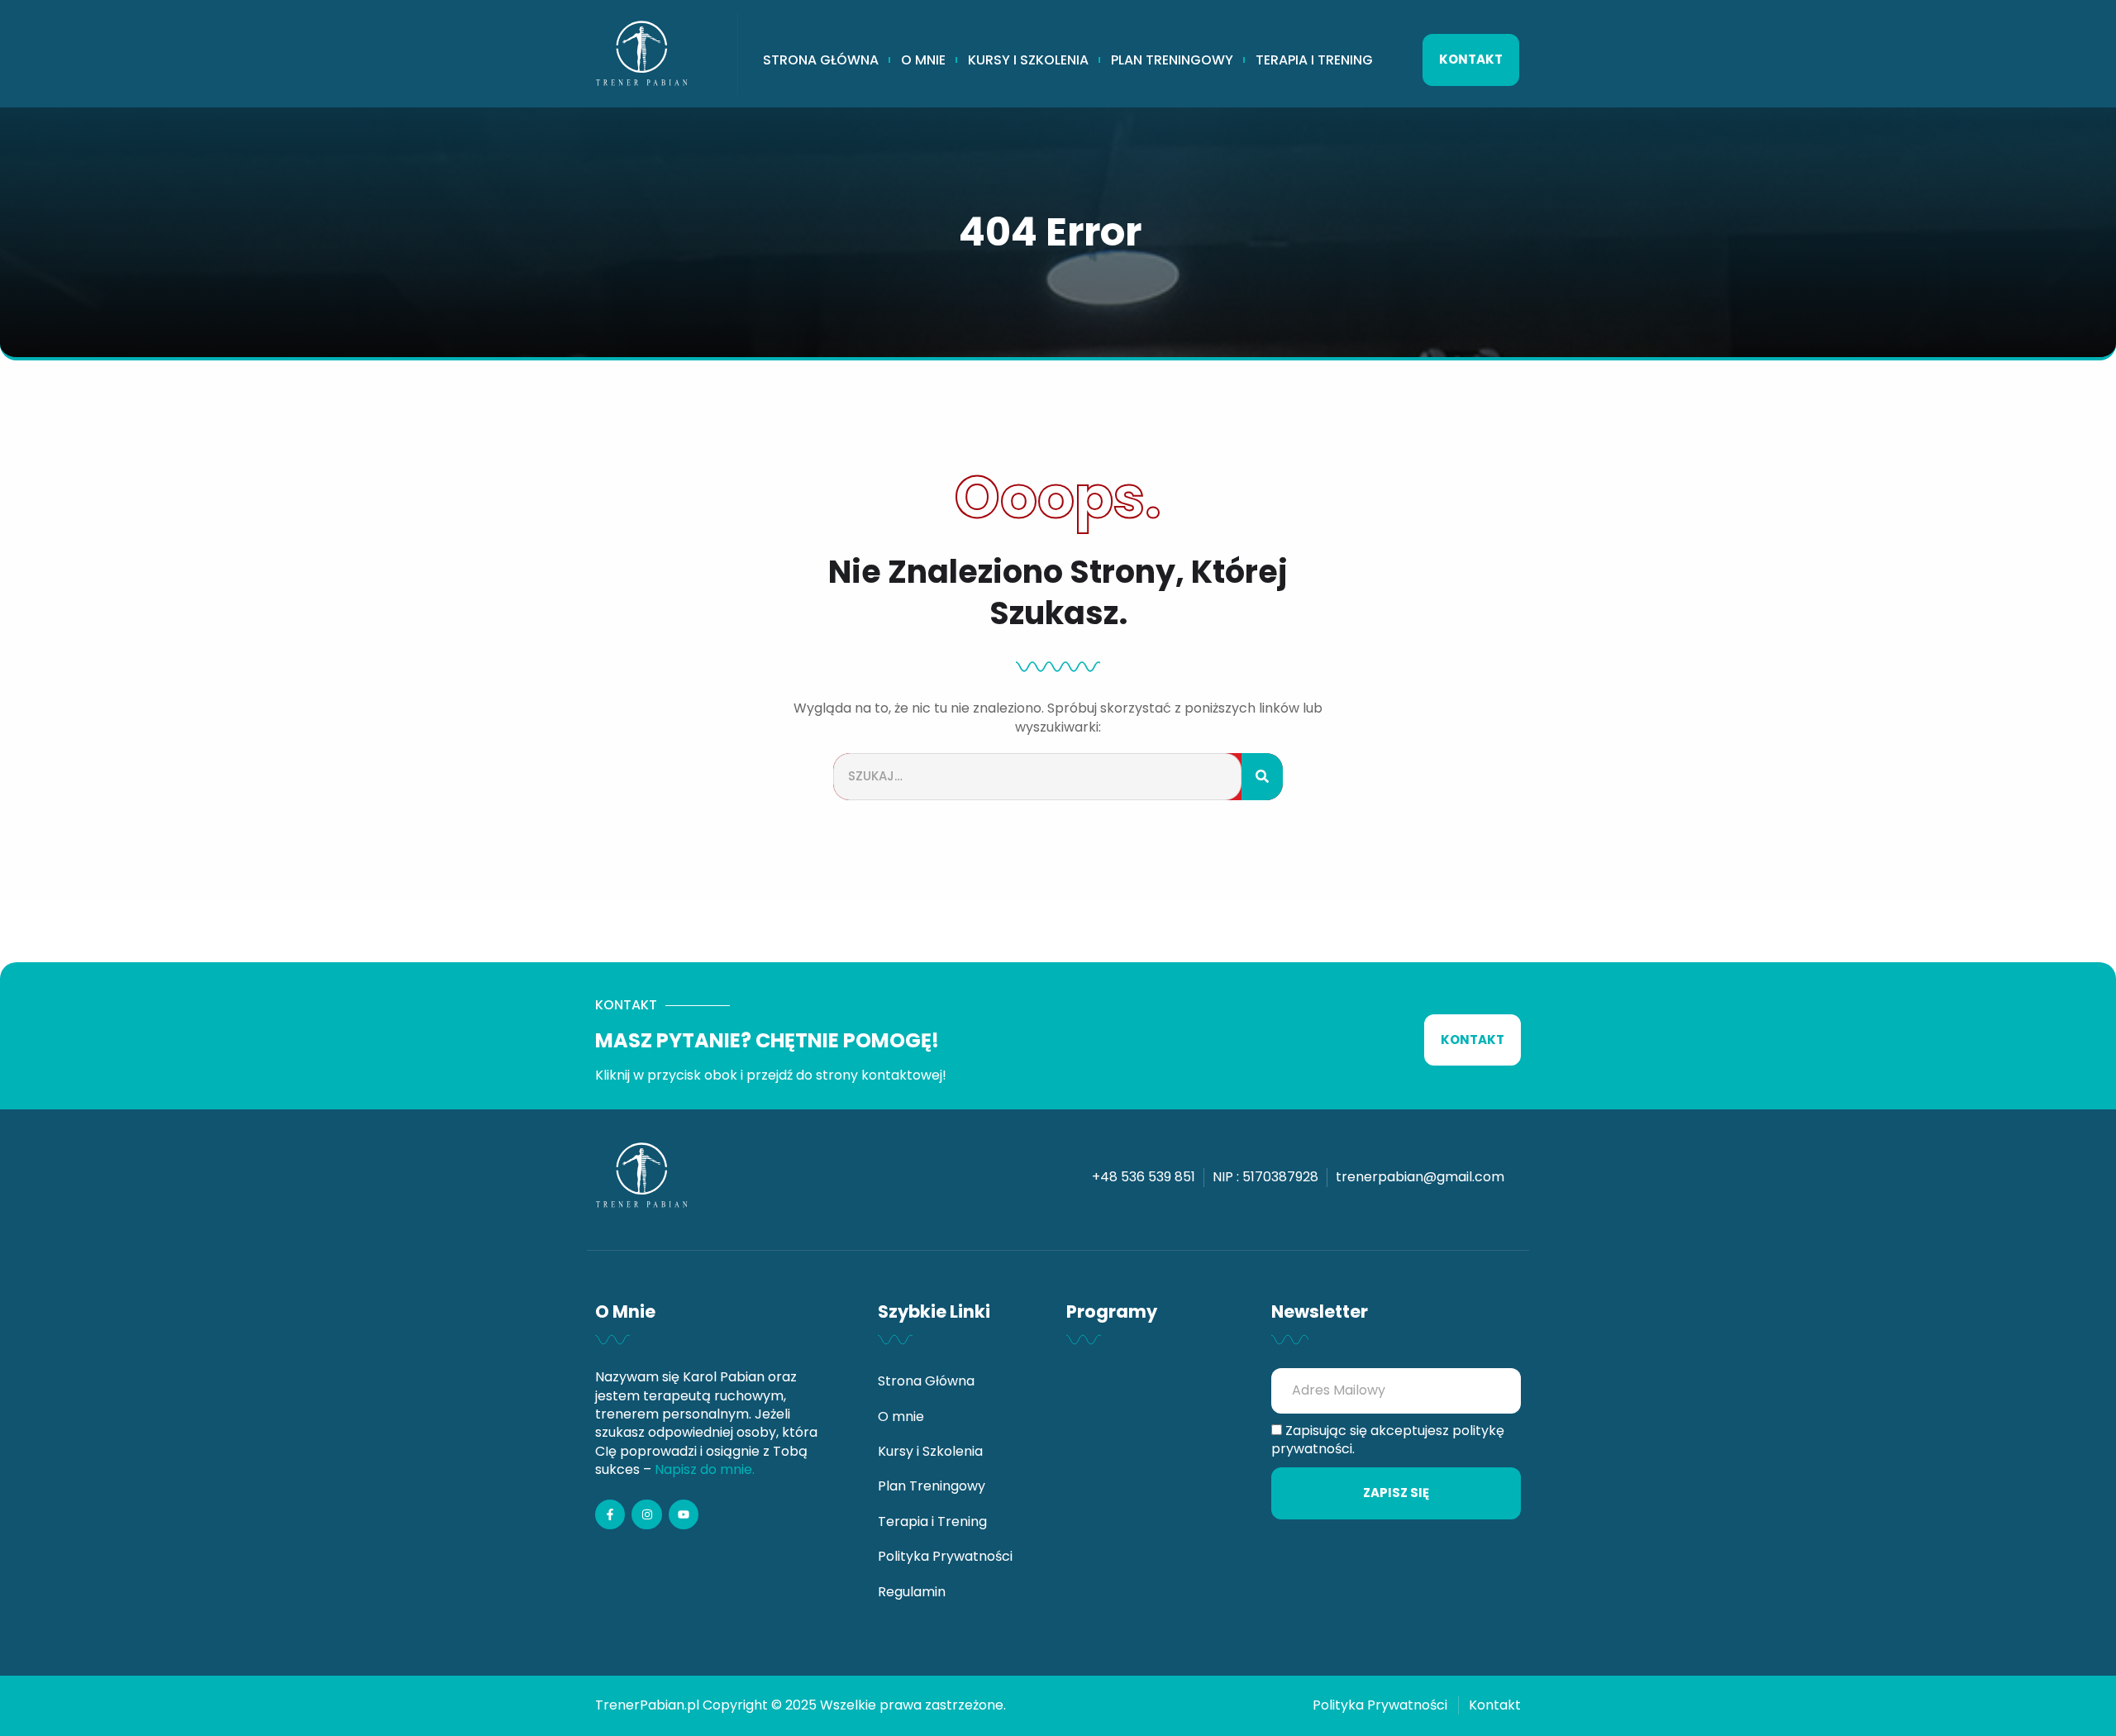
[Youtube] (684, 1514)
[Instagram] (646, 1514)
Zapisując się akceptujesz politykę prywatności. (1388, 1440)
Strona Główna (821, 60)
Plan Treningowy (1172, 60)
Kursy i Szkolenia (1028, 60)
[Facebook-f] (610, 1514)
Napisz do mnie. (705, 1469)
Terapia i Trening (1314, 60)
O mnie (923, 60)
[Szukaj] (1262, 777)
